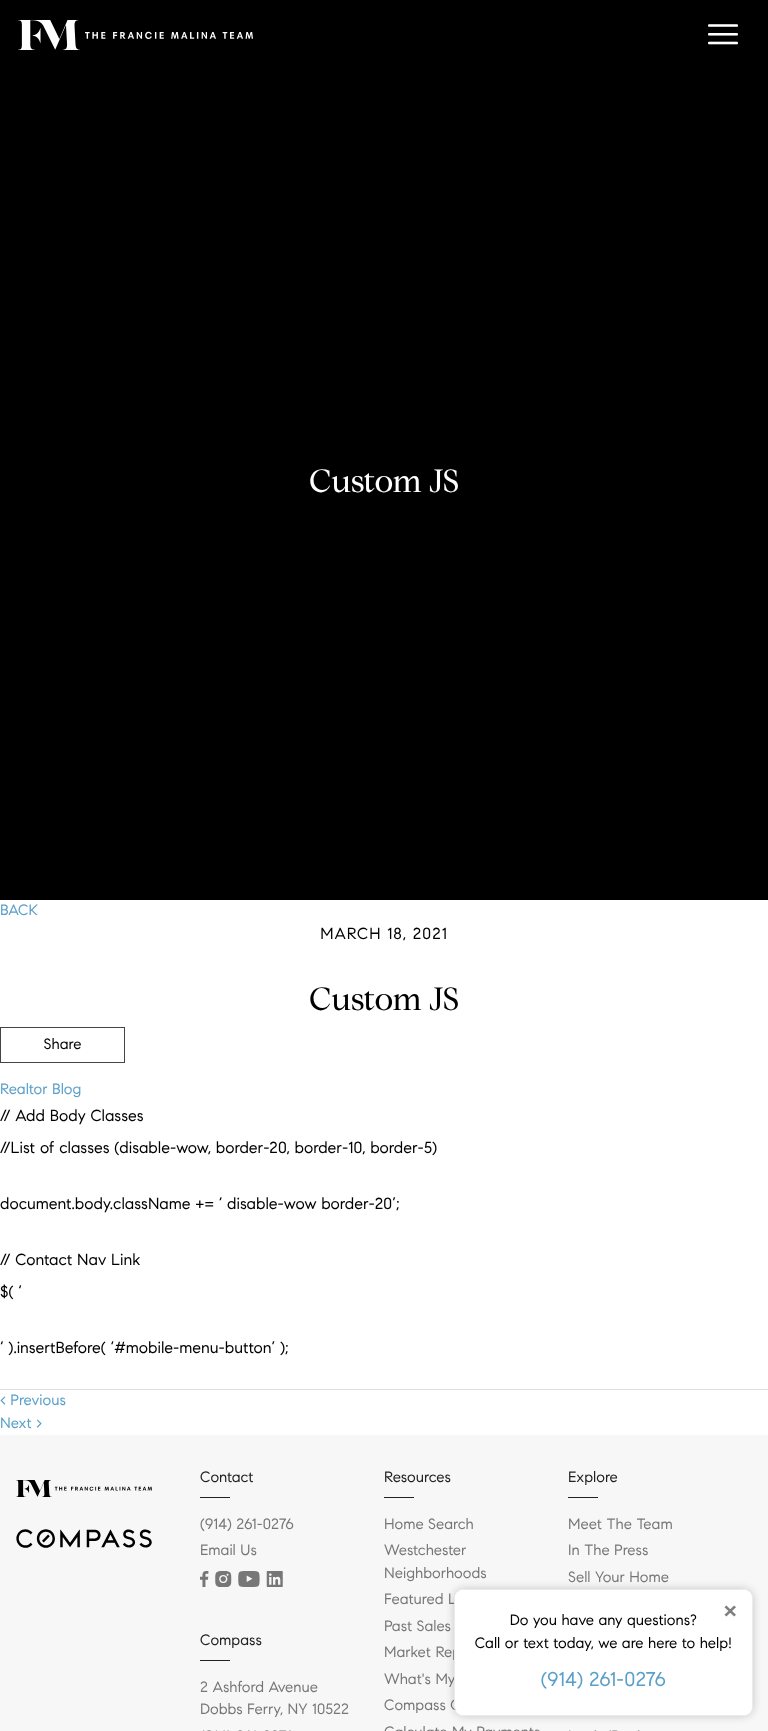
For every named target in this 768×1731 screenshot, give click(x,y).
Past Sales (417, 1627)
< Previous (33, 1401)
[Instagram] (223, 1579)
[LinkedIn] (275, 1579)
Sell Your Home (618, 1578)
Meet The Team (620, 1525)
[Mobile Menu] (723, 35)
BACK (19, 911)
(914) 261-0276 (603, 1679)
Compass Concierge (451, 1706)
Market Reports (435, 1653)
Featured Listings (441, 1600)
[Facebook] (204, 1579)
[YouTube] (248, 1579)
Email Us (228, 1551)
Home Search (429, 1525)
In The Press (608, 1551)
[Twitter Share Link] (62, 1100)
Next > (21, 1424)
